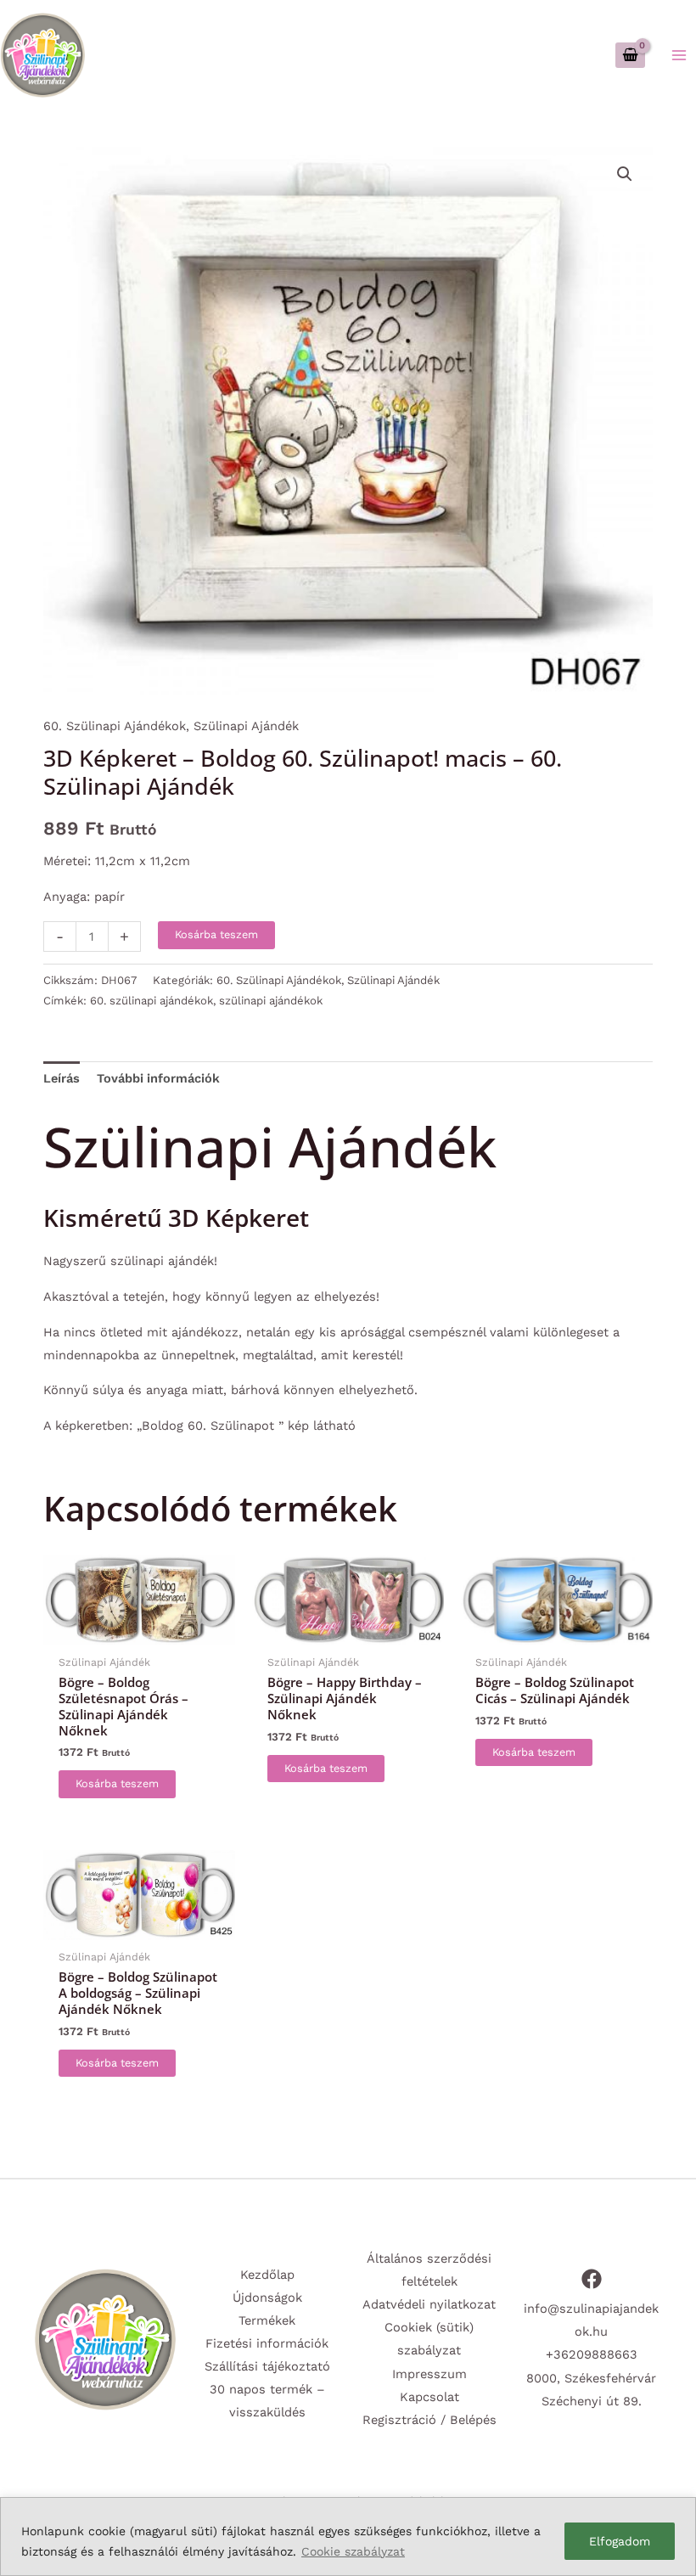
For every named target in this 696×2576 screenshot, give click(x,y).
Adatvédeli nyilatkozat (429, 2304)
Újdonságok (267, 2298)
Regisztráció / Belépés (429, 2420)
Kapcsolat (429, 2397)
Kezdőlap (267, 2275)
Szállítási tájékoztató (267, 2366)
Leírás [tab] (62, 1078)
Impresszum (429, 2374)
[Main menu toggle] (679, 54)
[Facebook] (592, 2279)
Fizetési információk (267, 2343)
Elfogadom (620, 2541)
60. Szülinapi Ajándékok (115, 726)
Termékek (267, 2320)
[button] (625, 174)
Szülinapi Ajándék (246, 726)
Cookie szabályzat (353, 2551)
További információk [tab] (158, 1078)
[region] (348, 2537)
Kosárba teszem (216, 934)
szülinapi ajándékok (271, 1001)
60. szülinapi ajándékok (152, 1001)
